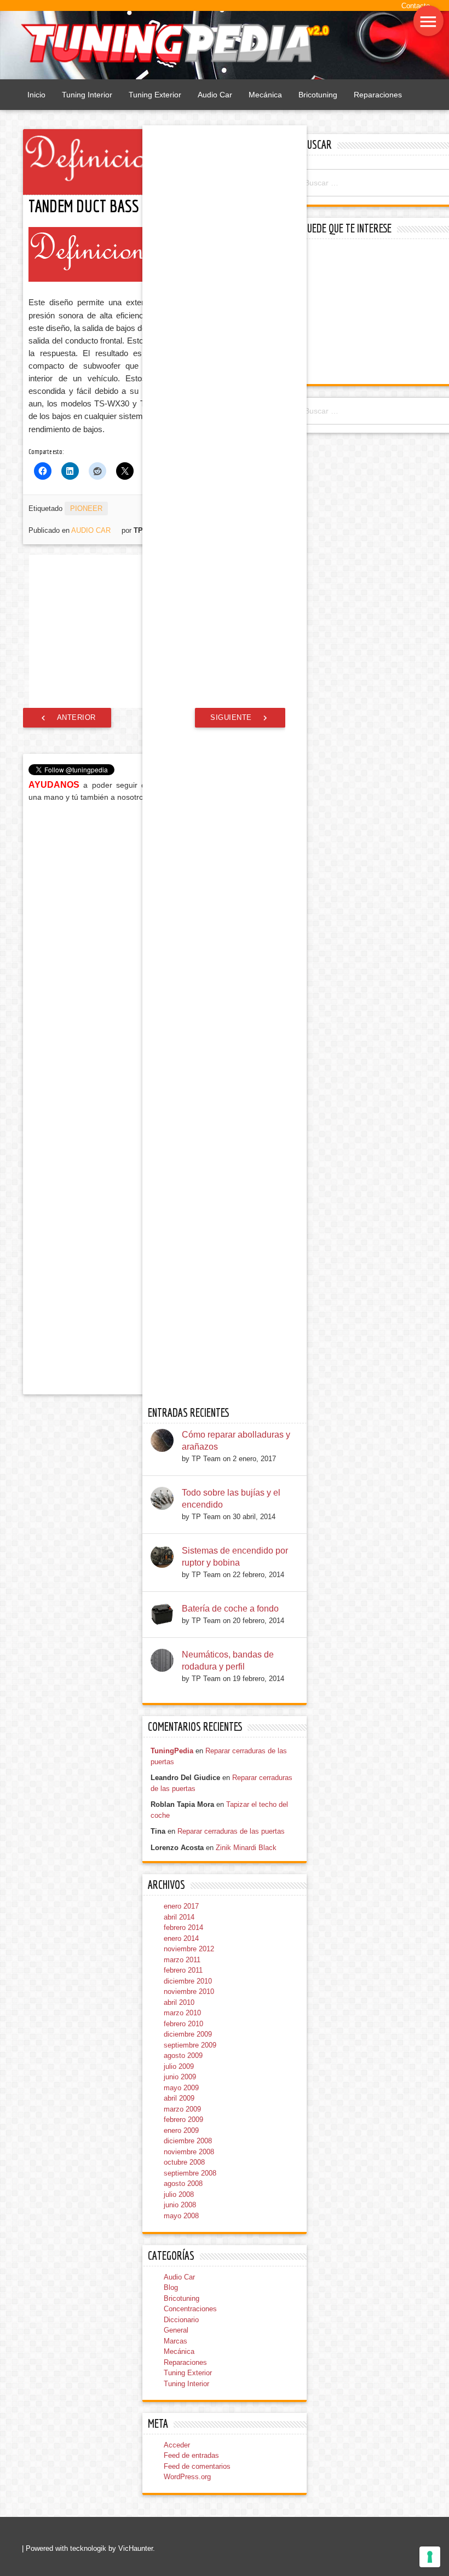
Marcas (175, 2341)
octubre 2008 (184, 2162)
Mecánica (265, 95)
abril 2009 (179, 2098)
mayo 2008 (181, 2216)
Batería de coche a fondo (230, 1609)
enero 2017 (181, 1906)
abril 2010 (179, 2002)
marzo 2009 (182, 2109)
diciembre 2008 (188, 2141)
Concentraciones (190, 2309)
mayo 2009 (181, 2088)
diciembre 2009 (188, 2034)
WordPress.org (187, 2477)
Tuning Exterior (155, 95)
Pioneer (86, 508)
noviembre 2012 (189, 1949)
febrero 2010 (183, 2024)
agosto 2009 (183, 2055)
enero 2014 (181, 1938)
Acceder (177, 2445)
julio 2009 (179, 2066)
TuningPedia (172, 1751)
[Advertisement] (374, 313)
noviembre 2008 (189, 2152)
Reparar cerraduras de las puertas (231, 1831)
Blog (171, 2287)
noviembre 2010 (189, 1991)
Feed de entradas (191, 2455)
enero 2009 (181, 2130)
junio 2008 (180, 2205)
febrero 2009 (183, 2119)
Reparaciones (378, 95)
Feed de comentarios (197, 2466)
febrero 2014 (183, 1927)
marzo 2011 (182, 1960)
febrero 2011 (183, 1970)
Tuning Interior (87, 95)
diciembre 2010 (188, 1981)
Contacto (416, 6)
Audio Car (215, 95)
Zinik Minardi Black (246, 1848)
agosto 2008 (183, 2184)
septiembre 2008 (190, 2173)
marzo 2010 (182, 2013)
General (176, 2330)
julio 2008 (179, 2194)
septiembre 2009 (190, 2045)
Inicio (36, 95)
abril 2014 (179, 1917)
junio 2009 (180, 2077)
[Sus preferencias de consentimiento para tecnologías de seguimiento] (430, 2557)
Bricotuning (318, 95)
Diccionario (181, 2320)
